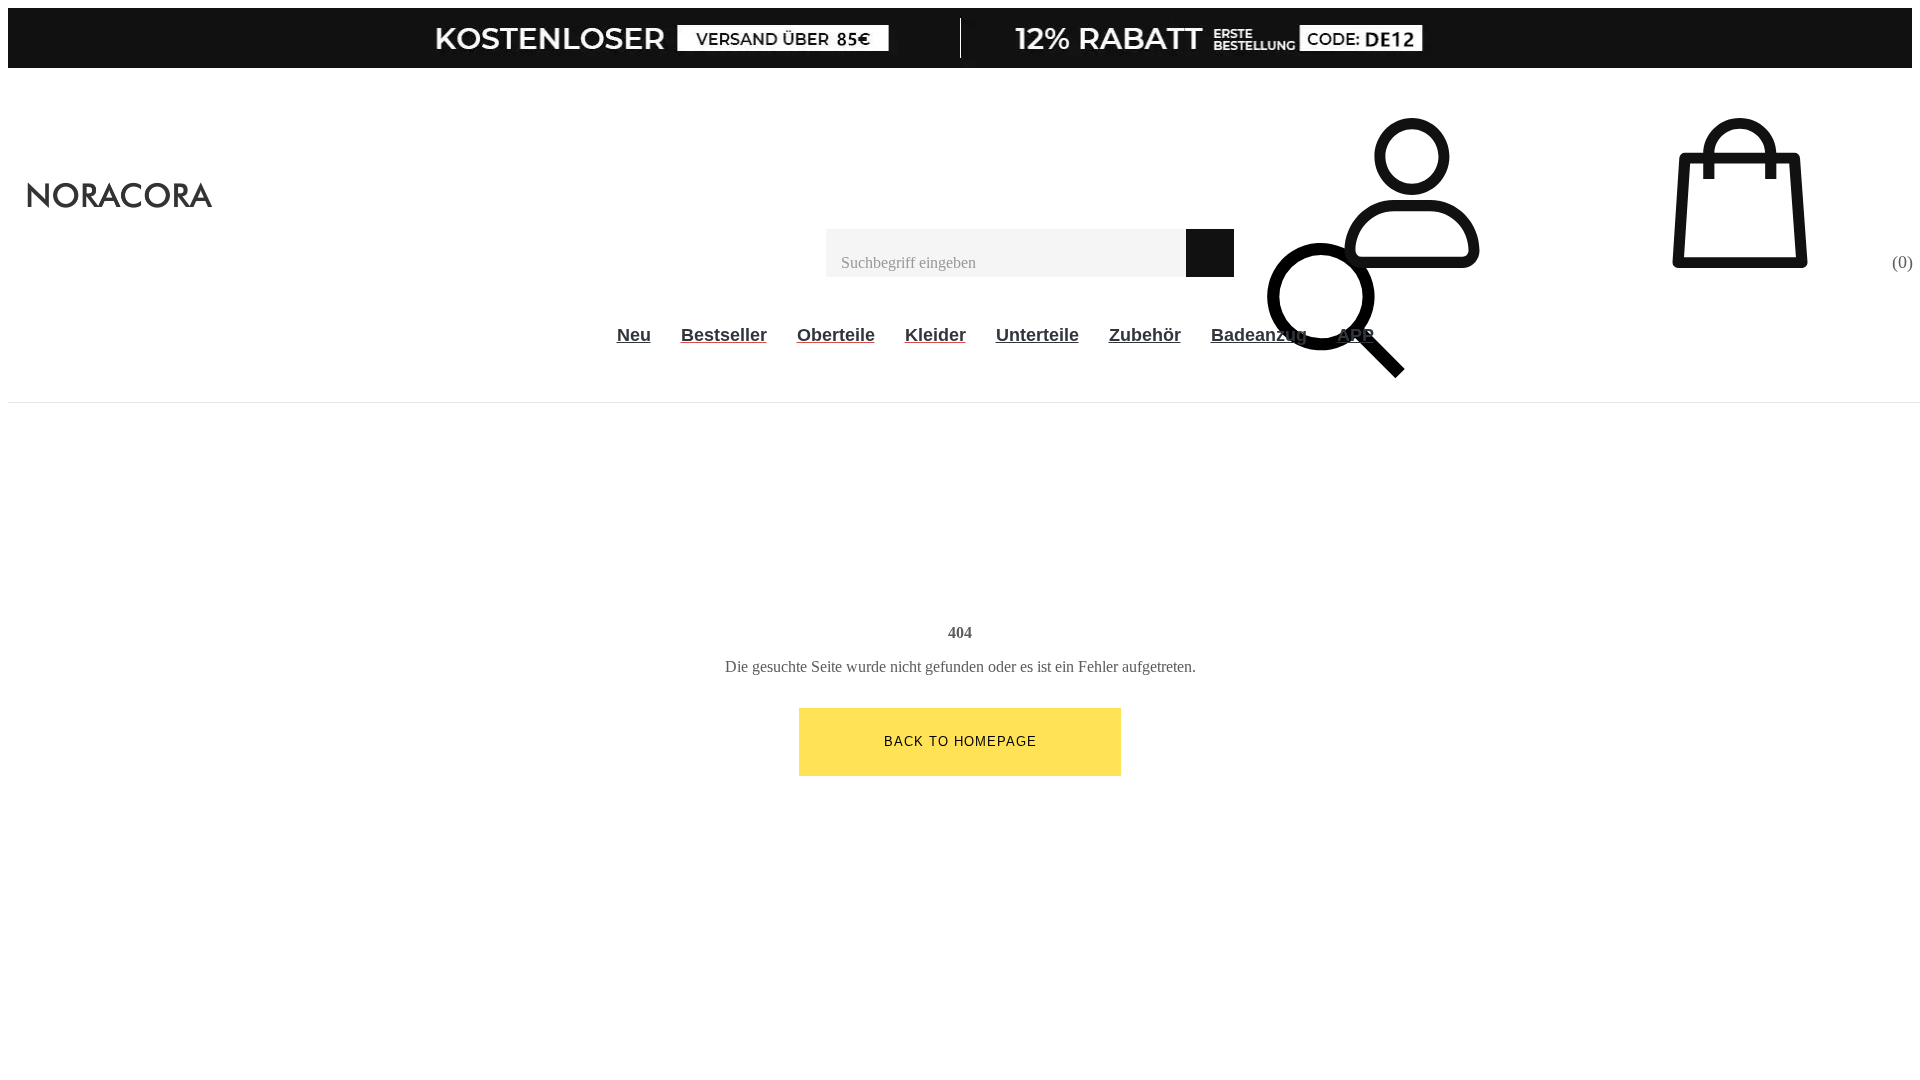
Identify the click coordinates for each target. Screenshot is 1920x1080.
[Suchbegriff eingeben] (1006, 253)
